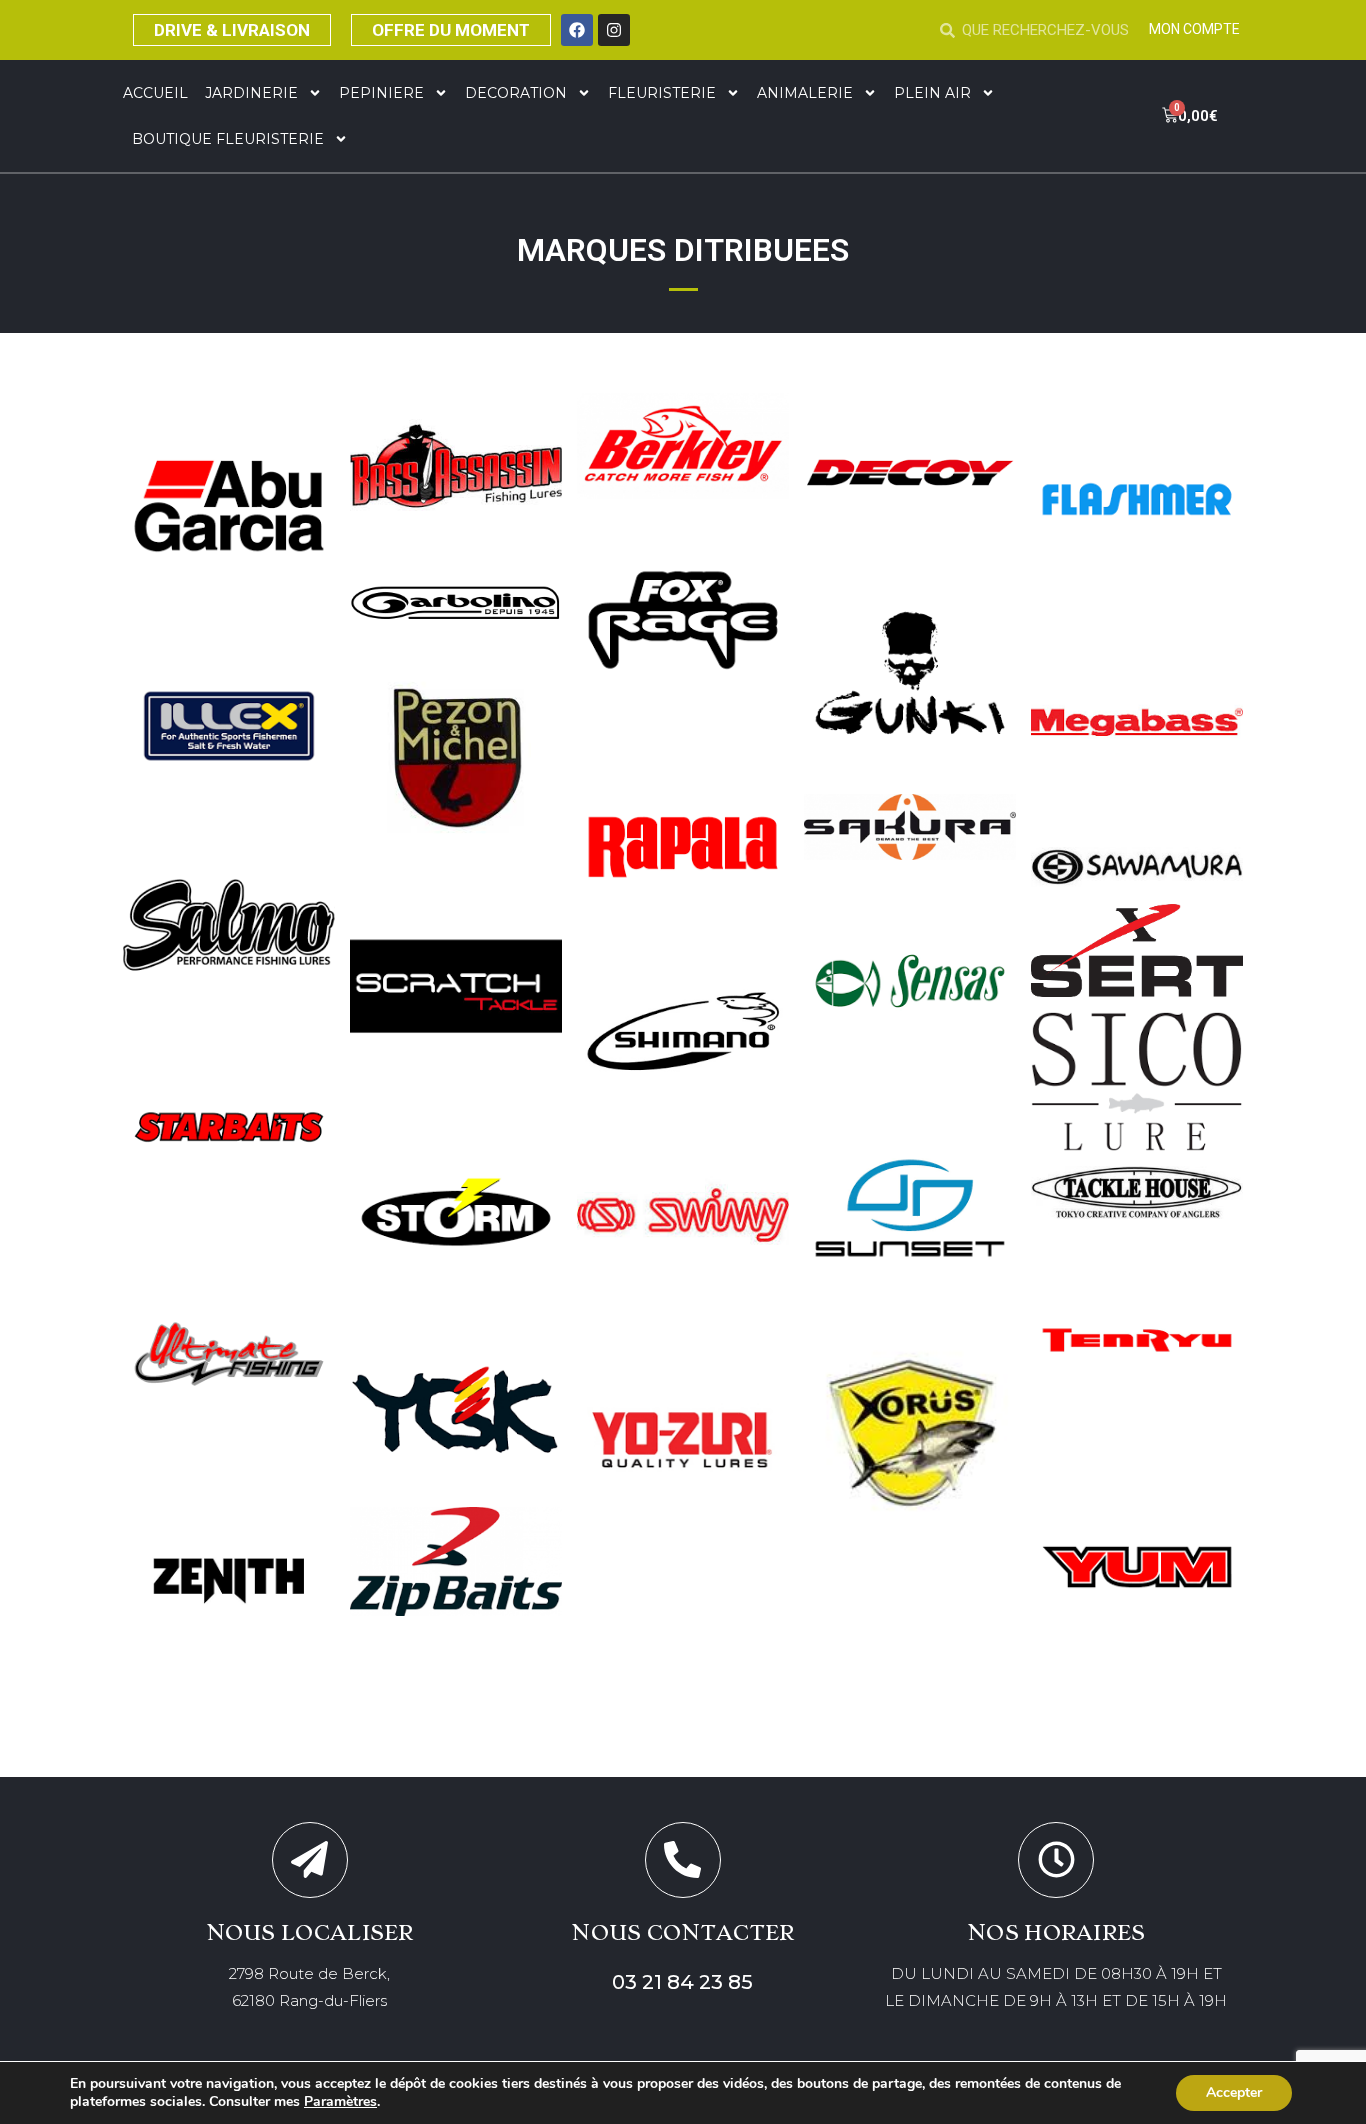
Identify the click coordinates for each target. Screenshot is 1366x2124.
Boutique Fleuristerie (228, 139)
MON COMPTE (1194, 29)
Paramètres (340, 2102)
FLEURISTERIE (662, 93)
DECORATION (516, 93)
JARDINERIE (251, 93)
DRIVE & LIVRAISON (232, 30)
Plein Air (932, 93)
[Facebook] (577, 30)
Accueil (155, 93)
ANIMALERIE (805, 93)
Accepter (1234, 2092)
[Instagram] (614, 30)
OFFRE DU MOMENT (451, 30)
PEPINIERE (381, 93)
